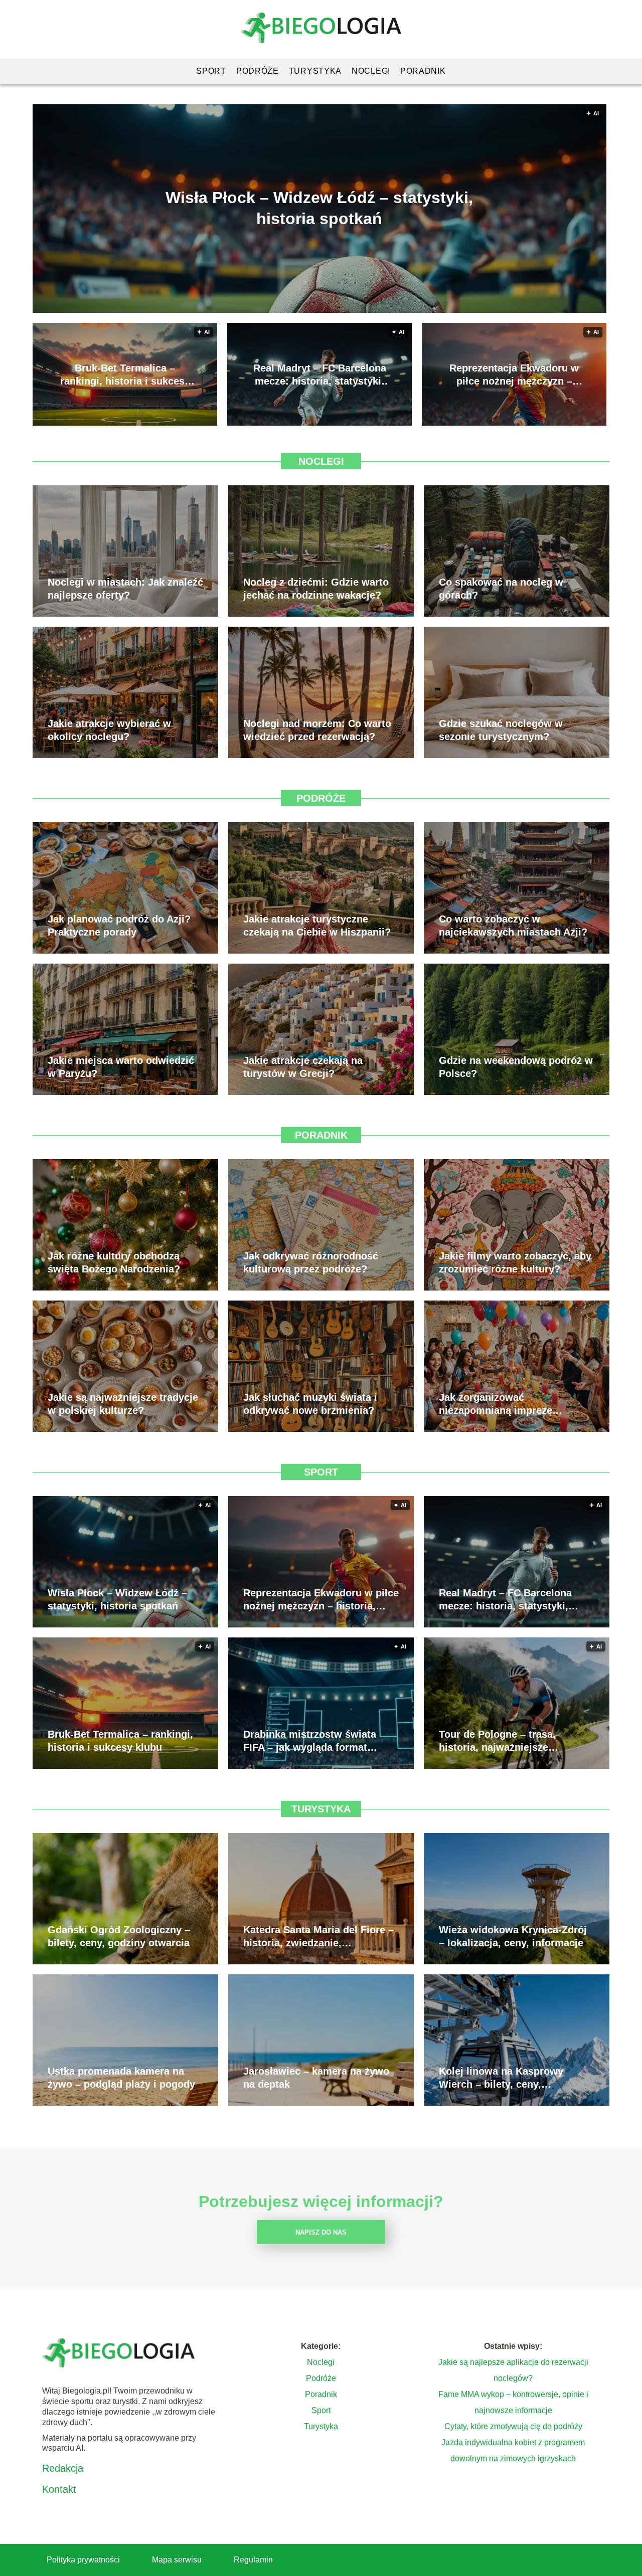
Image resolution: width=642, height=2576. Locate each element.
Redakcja (63, 2468)
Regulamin (253, 2560)
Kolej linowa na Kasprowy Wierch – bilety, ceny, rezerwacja (501, 2078)
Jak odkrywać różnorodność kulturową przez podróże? (311, 1262)
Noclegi (371, 71)
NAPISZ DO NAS (321, 2232)
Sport (211, 71)
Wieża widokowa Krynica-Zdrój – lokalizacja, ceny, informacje (513, 1936)
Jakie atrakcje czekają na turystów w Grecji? (303, 1067)
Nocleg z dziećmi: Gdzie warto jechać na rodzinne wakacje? (316, 589)
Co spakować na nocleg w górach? (501, 589)
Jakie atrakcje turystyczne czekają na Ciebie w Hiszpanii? (317, 926)
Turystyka (315, 71)
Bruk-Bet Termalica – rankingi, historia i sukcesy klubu (125, 375)
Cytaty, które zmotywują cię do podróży (513, 2426)
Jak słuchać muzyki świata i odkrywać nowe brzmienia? (310, 1404)
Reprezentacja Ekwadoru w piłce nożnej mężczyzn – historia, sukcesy (514, 375)
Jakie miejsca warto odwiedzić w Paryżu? (121, 1067)
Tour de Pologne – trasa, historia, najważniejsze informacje (497, 1741)
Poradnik (423, 71)
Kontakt (59, 2489)
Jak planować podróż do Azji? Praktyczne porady (119, 926)
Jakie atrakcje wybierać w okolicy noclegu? (109, 730)
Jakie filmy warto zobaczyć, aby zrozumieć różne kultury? (515, 1262)
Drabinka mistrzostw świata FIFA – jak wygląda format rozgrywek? (310, 1741)
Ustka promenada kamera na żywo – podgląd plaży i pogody (121, 2078)
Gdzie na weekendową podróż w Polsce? (516, 1067)
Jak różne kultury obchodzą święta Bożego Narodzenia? (114, 1262)
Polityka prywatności (83, 2560)
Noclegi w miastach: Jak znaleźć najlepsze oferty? (125, 589)
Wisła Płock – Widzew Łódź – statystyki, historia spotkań (319, 208)
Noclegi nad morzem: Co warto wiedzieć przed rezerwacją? (317, 730)
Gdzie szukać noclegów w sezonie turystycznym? (501, 730)
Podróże (258, 71)
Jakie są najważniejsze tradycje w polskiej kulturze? (123, 1404)
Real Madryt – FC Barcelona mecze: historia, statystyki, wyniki (320, 375)
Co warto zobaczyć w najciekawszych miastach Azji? (513, 926)
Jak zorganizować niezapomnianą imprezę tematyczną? (496, 1404)
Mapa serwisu (177, 2560)
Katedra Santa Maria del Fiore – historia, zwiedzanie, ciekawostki (318, 1937)
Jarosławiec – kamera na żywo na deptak (316, 2078)
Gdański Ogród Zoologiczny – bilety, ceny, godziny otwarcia (119, 1936)
